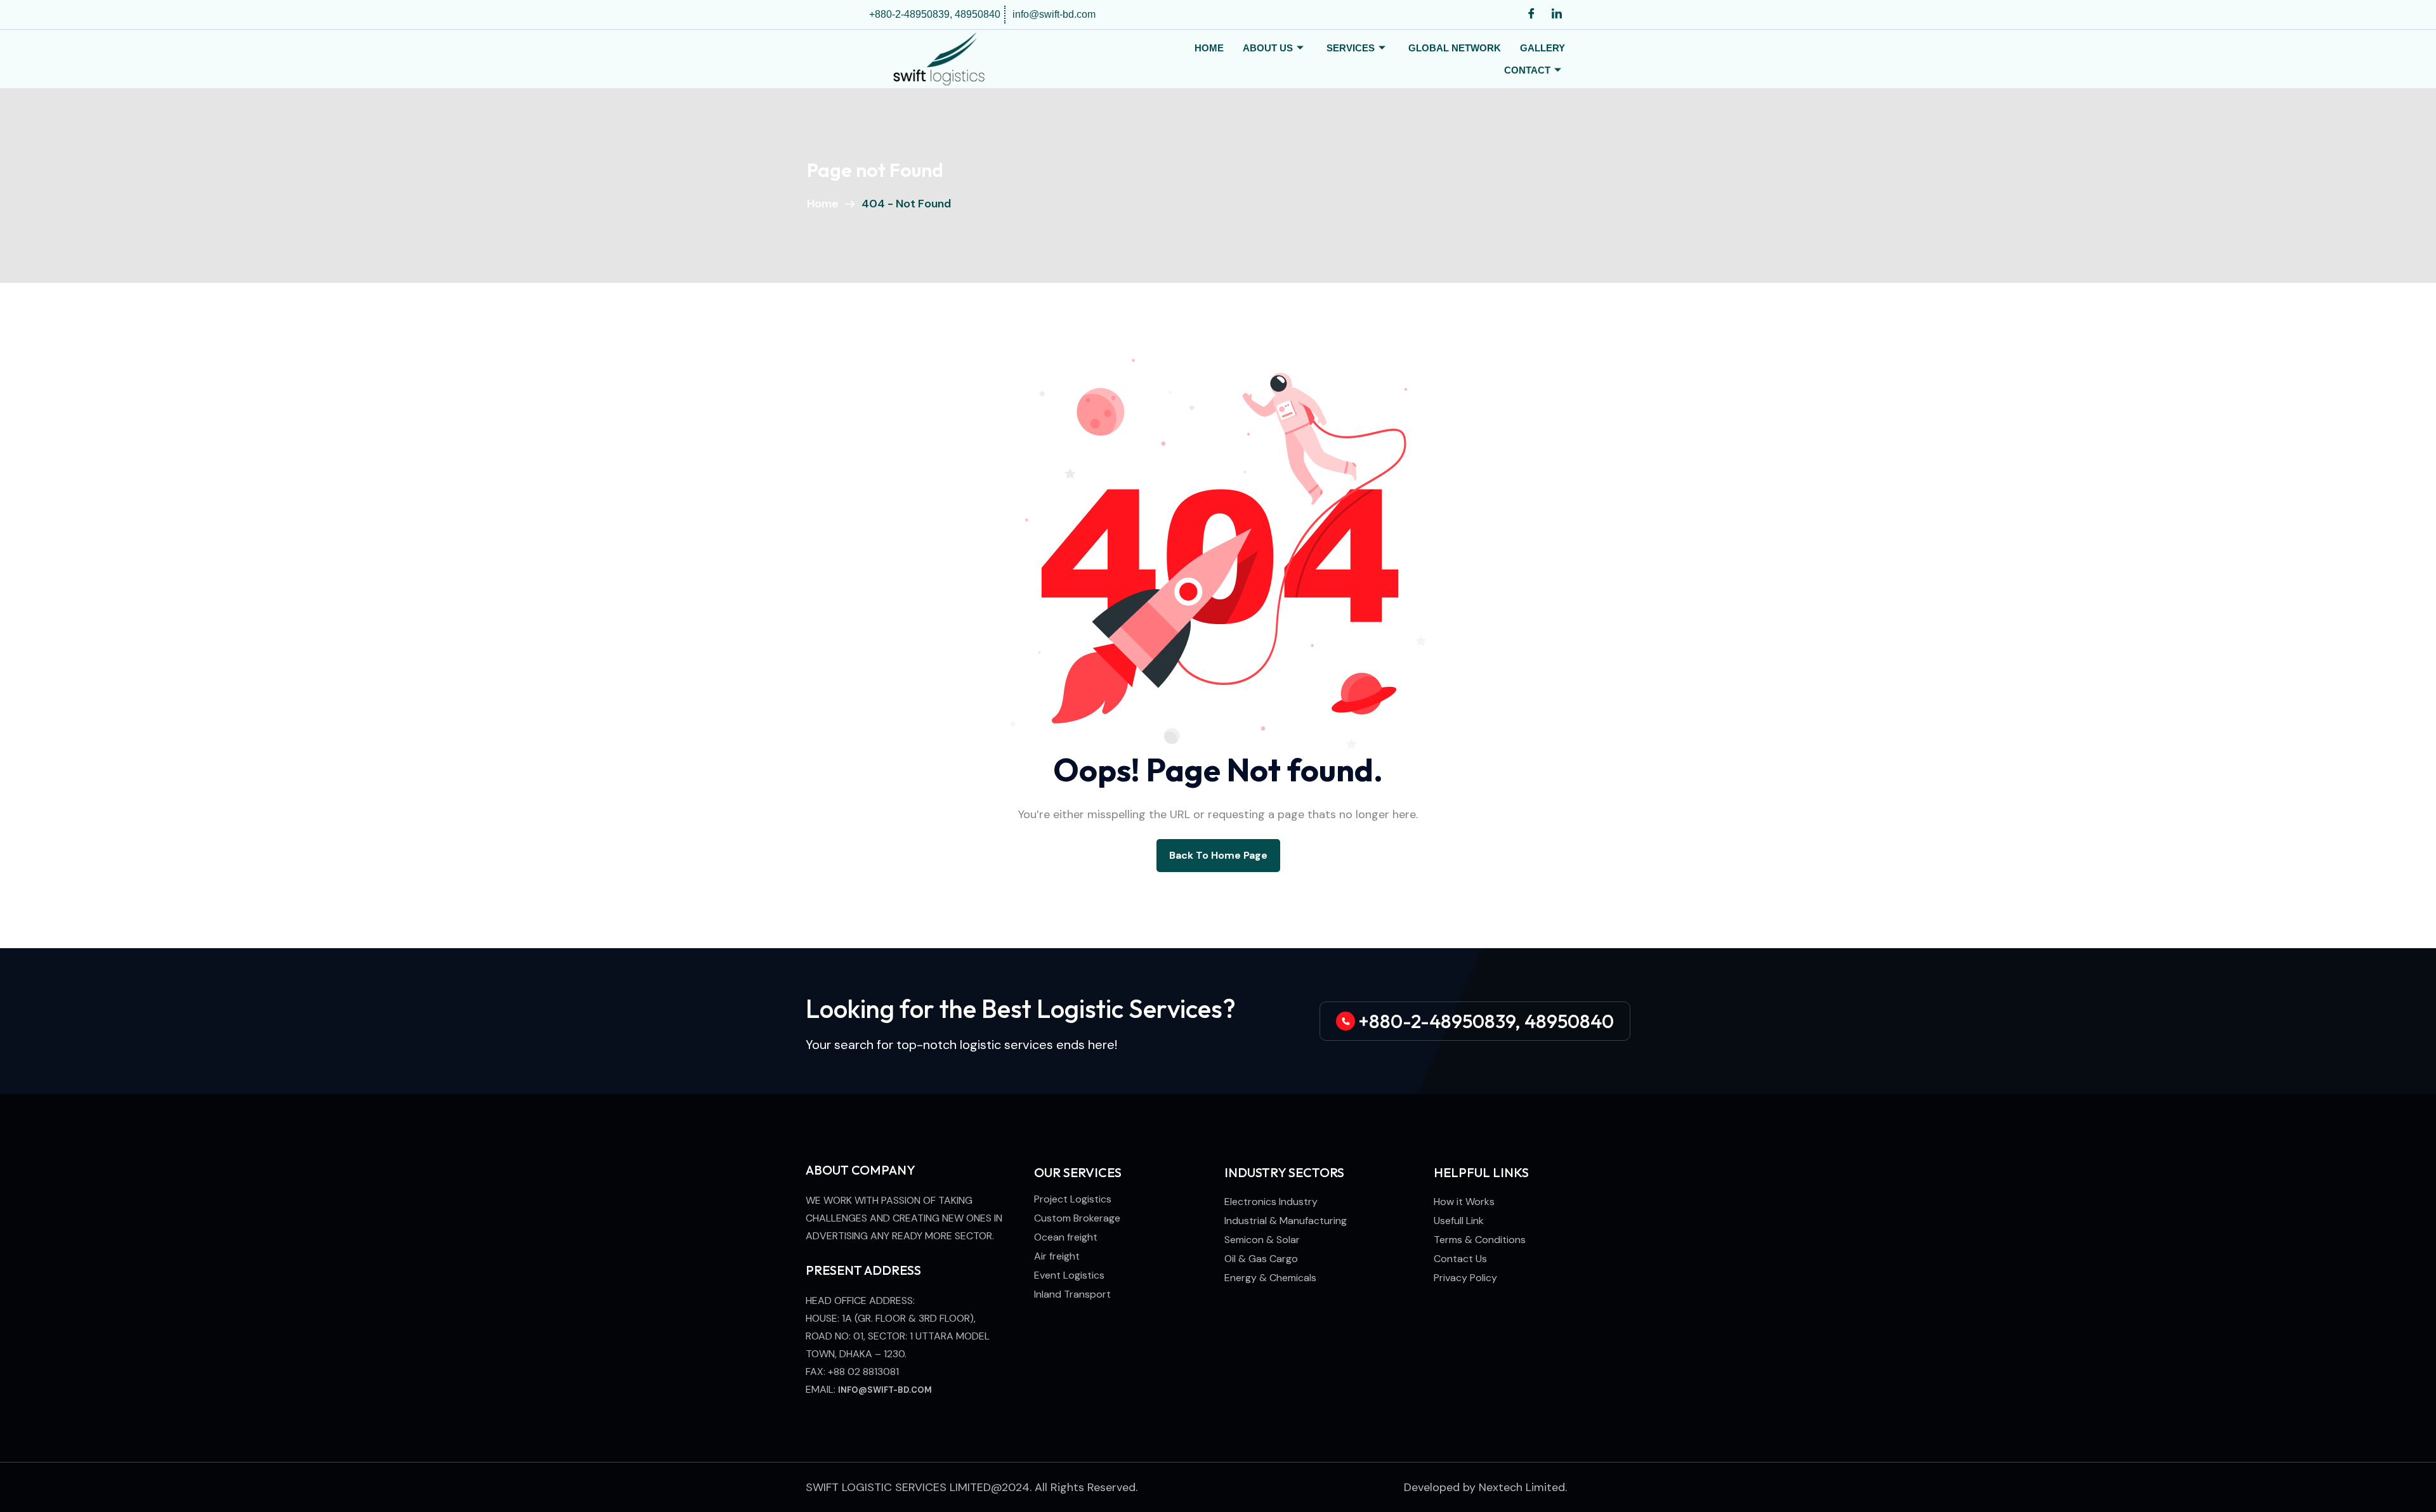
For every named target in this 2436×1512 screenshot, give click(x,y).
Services (1351, 48)
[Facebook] (1531, 15)
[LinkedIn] (1557, 15)
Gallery (1542, 48)
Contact (1527, 70)
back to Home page (1218, 855)
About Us (1268, 48)
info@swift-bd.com (885, 1390)
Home (1209, 48)
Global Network (1455, 48)
